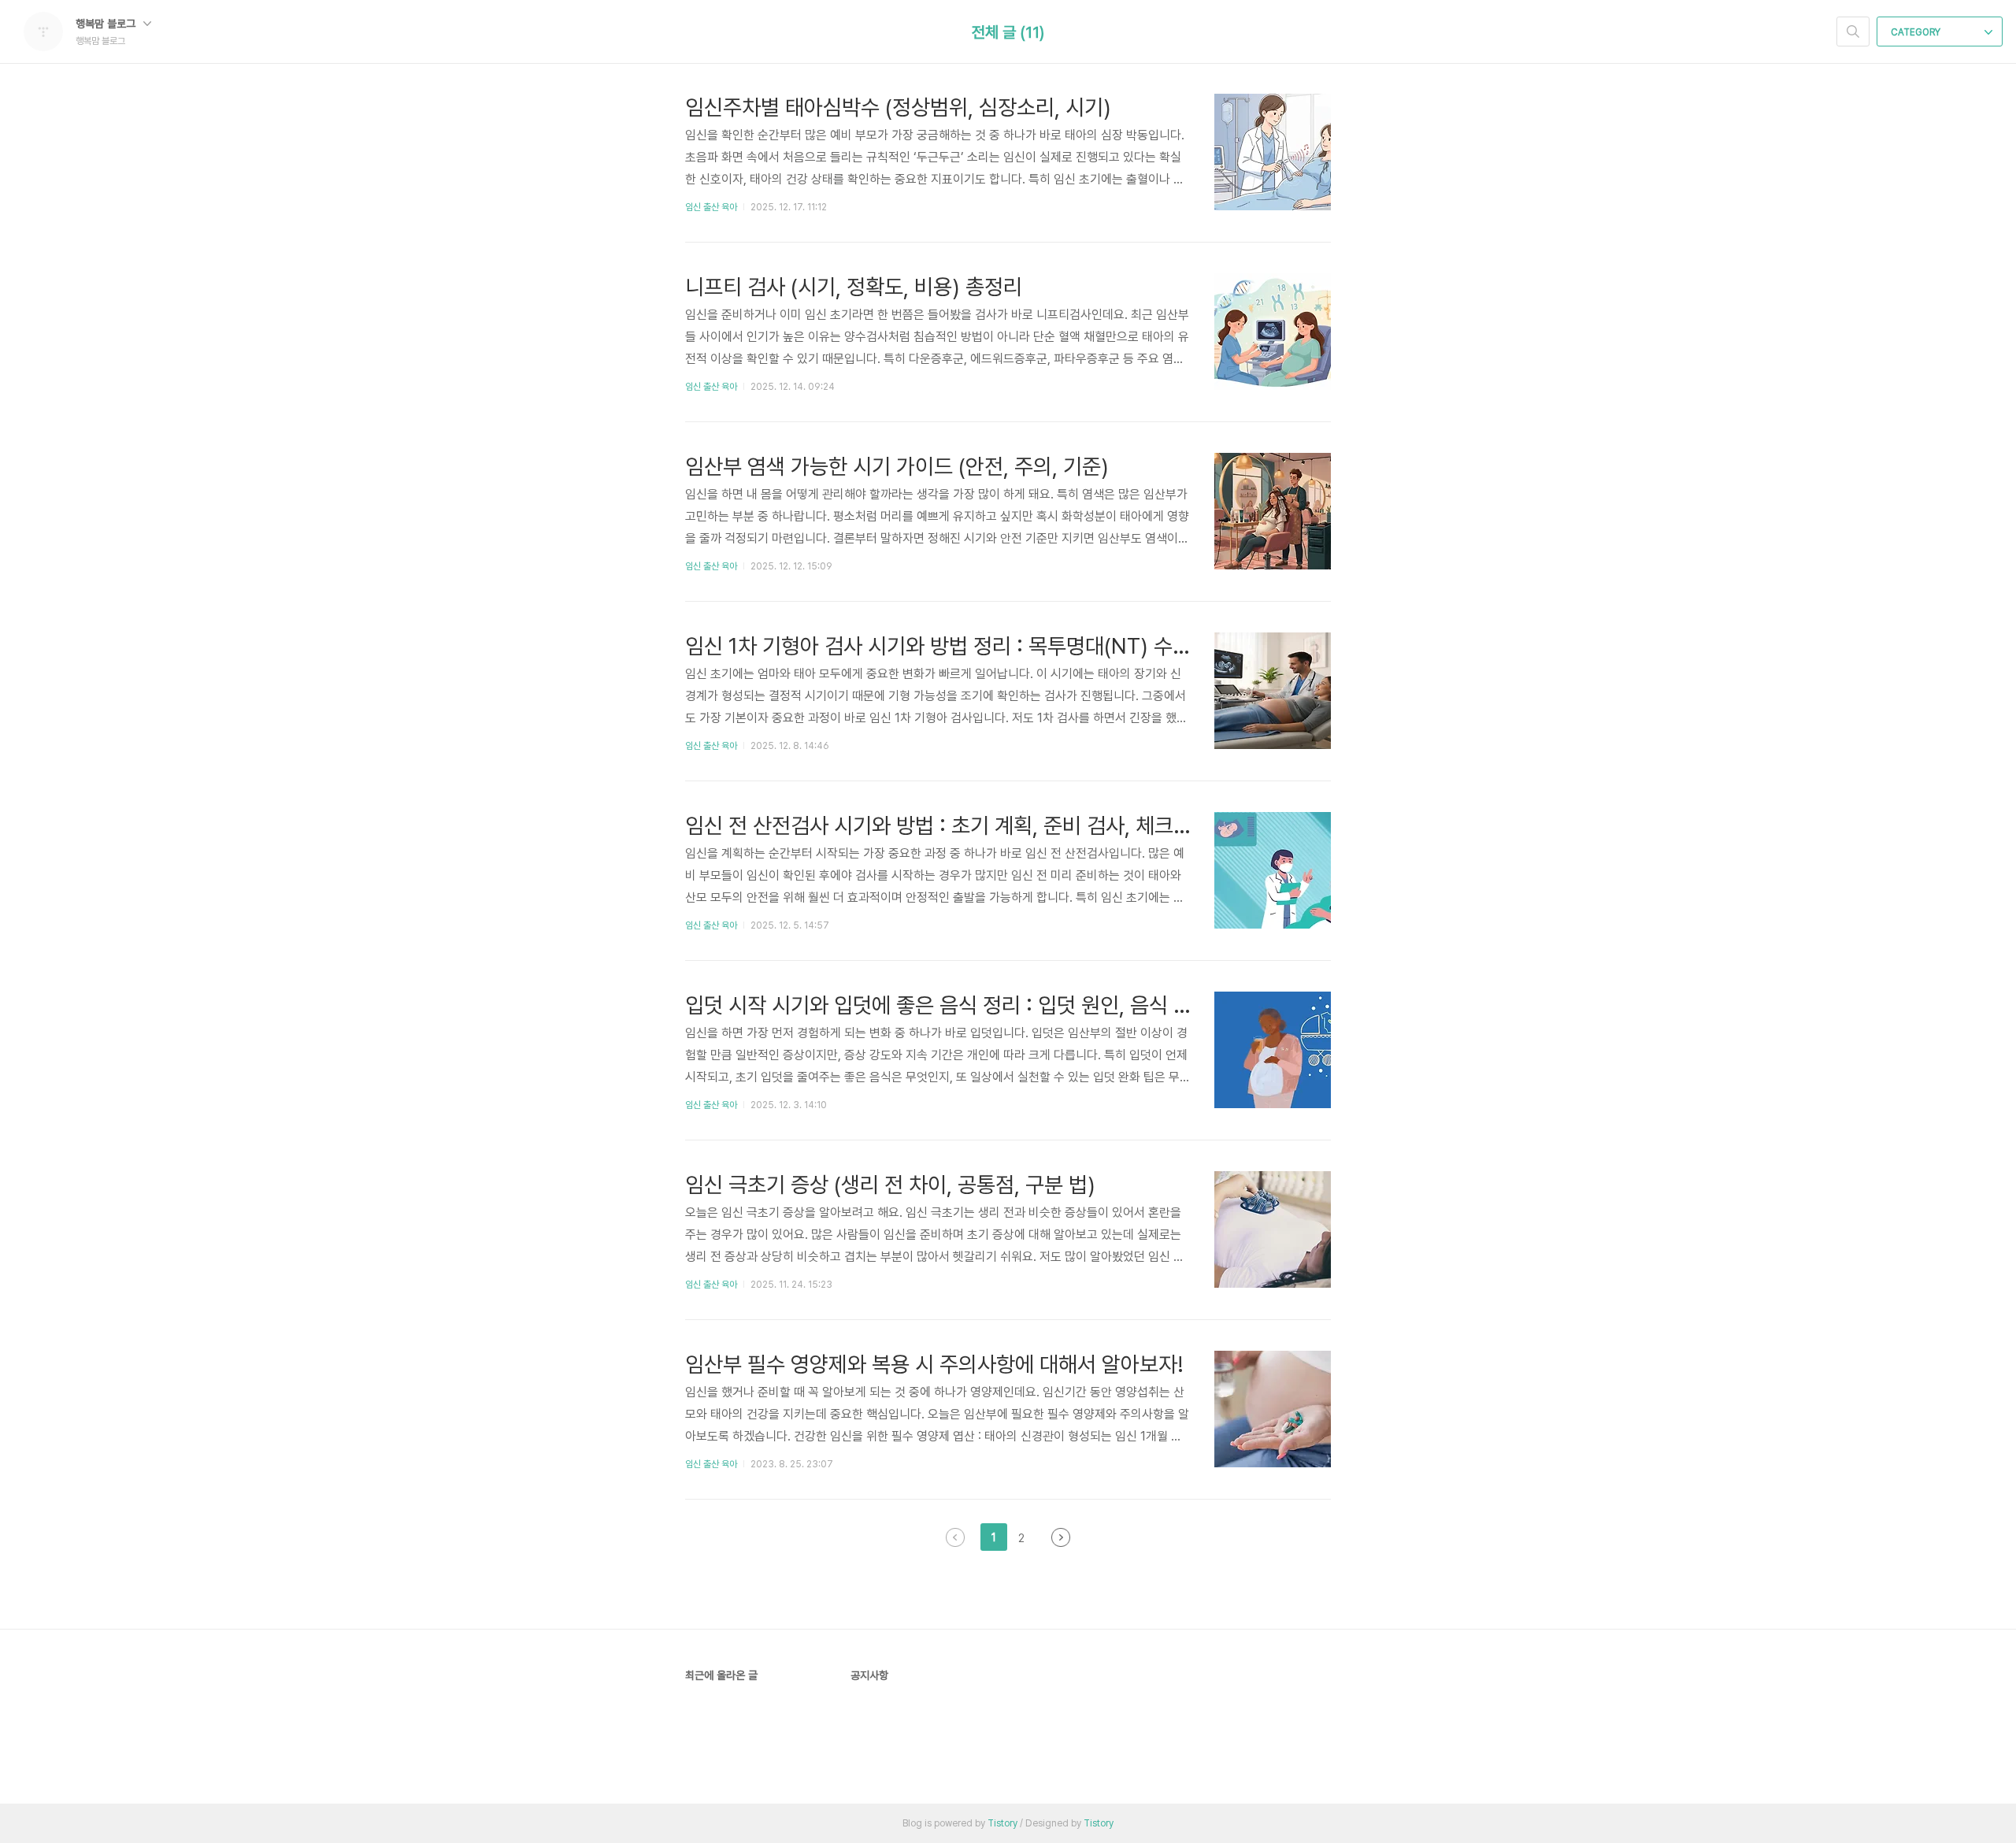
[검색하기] (1853, 32)
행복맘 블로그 (107, 24)
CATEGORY (1917, 32)
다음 (1061, 1537)
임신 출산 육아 (711, 207)
